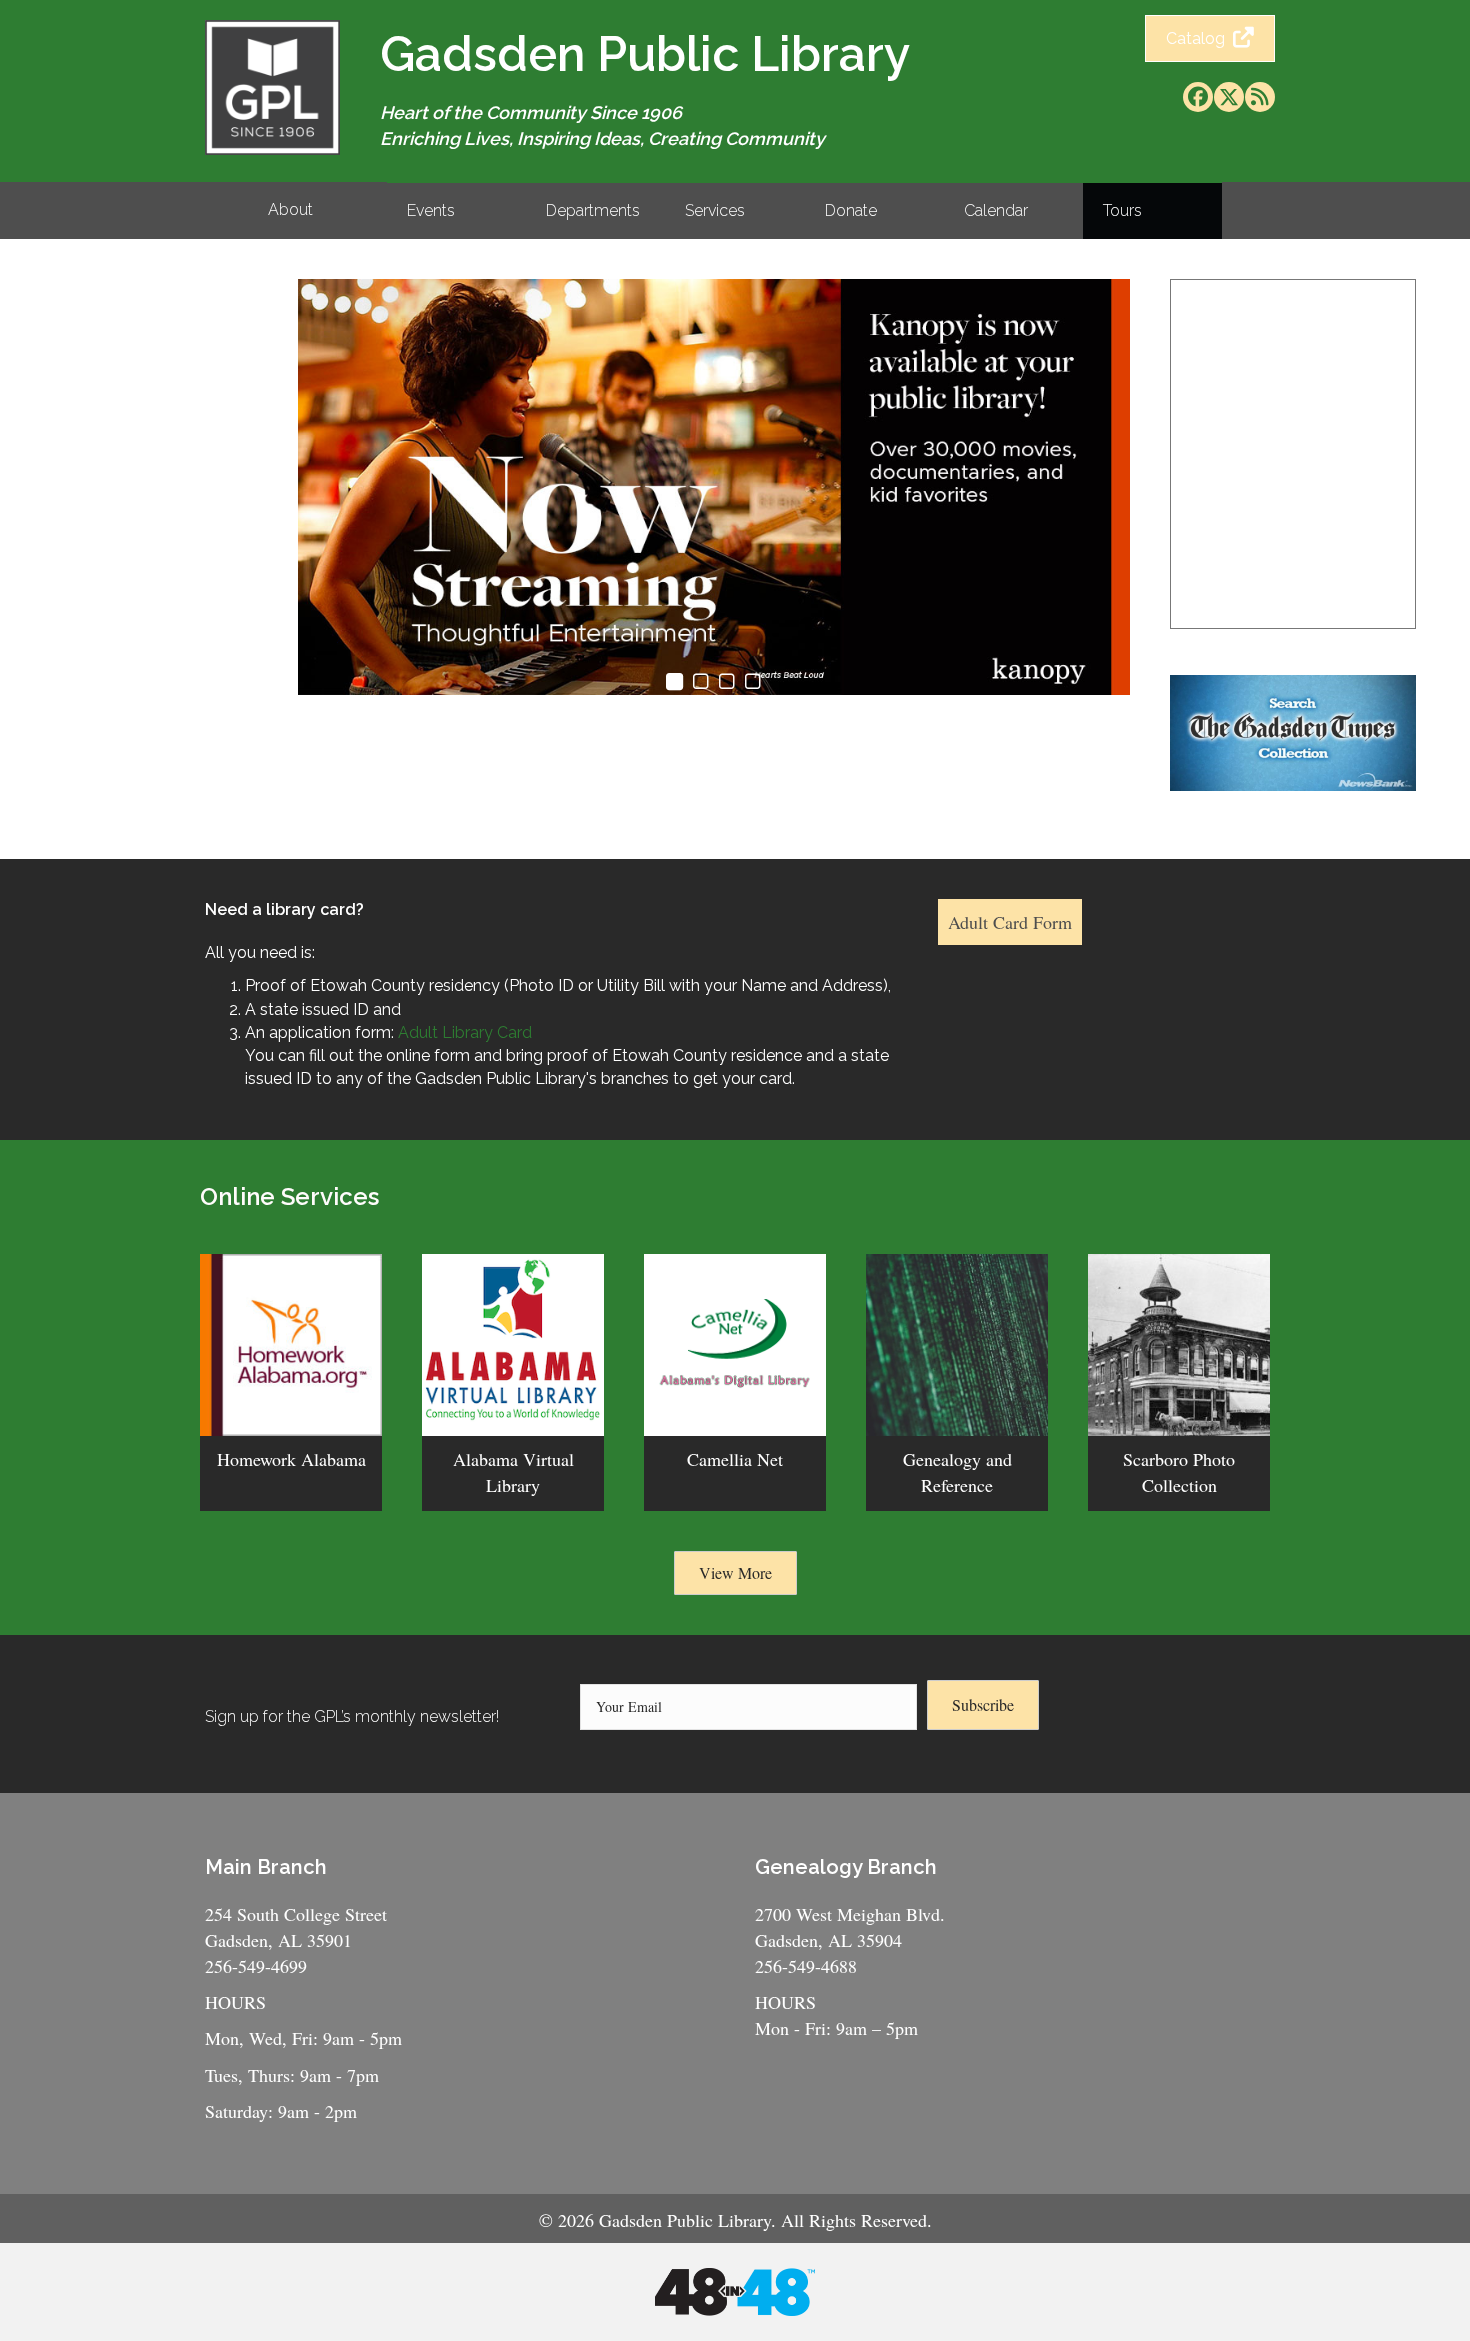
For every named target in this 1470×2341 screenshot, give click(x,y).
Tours (1122, 210)
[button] (1198, 97)
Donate (851, 210)
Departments (593, 210)
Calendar (996, 210)
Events (431, 210)
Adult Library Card (467, 1032)
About (290, 209)
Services (715, 210)
